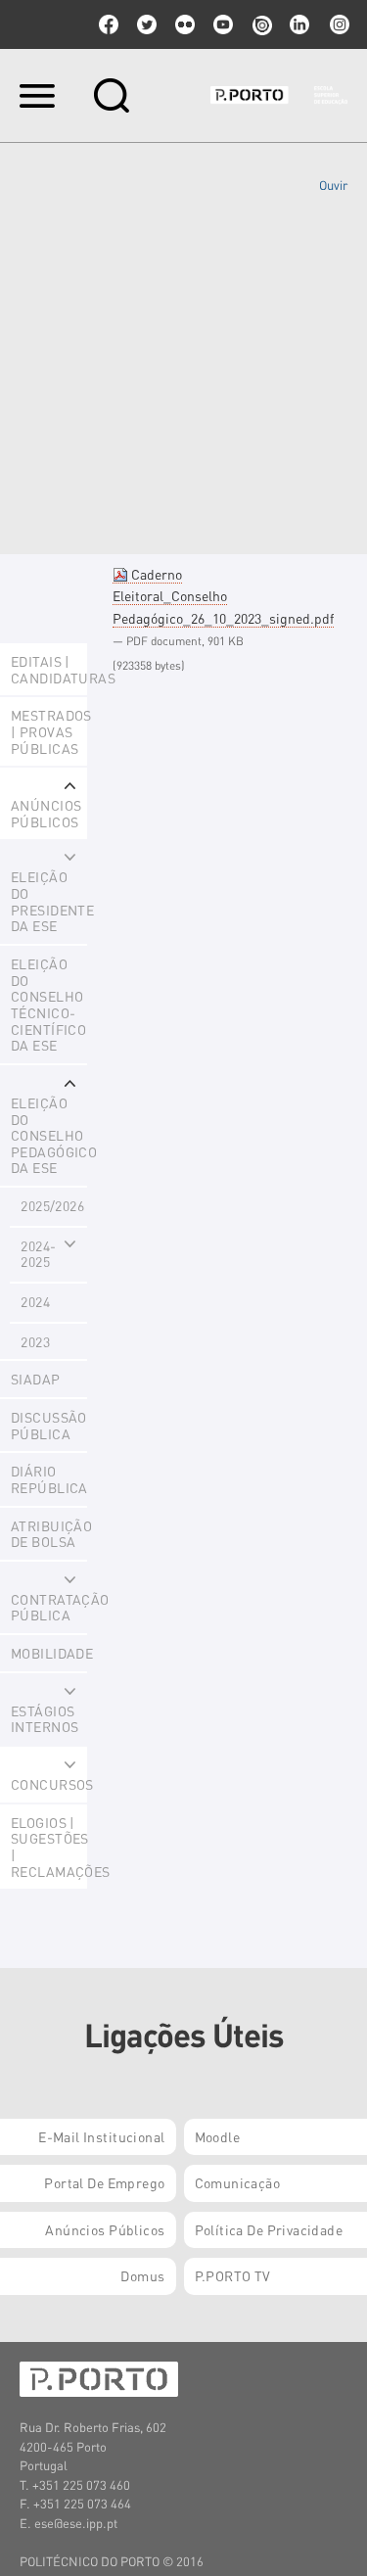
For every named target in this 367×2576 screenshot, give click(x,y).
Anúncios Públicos (105, 2229)
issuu (261, 24)
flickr (185, 24)
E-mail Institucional (101, 2136)
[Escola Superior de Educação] (279, 95)
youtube (223, 24)
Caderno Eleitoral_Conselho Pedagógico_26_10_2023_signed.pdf (223, 596)
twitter (147, 24)
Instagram (338, 24)
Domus (142, 2275)
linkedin (299, 24)
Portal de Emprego (104, 2182)
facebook (109, 24)
